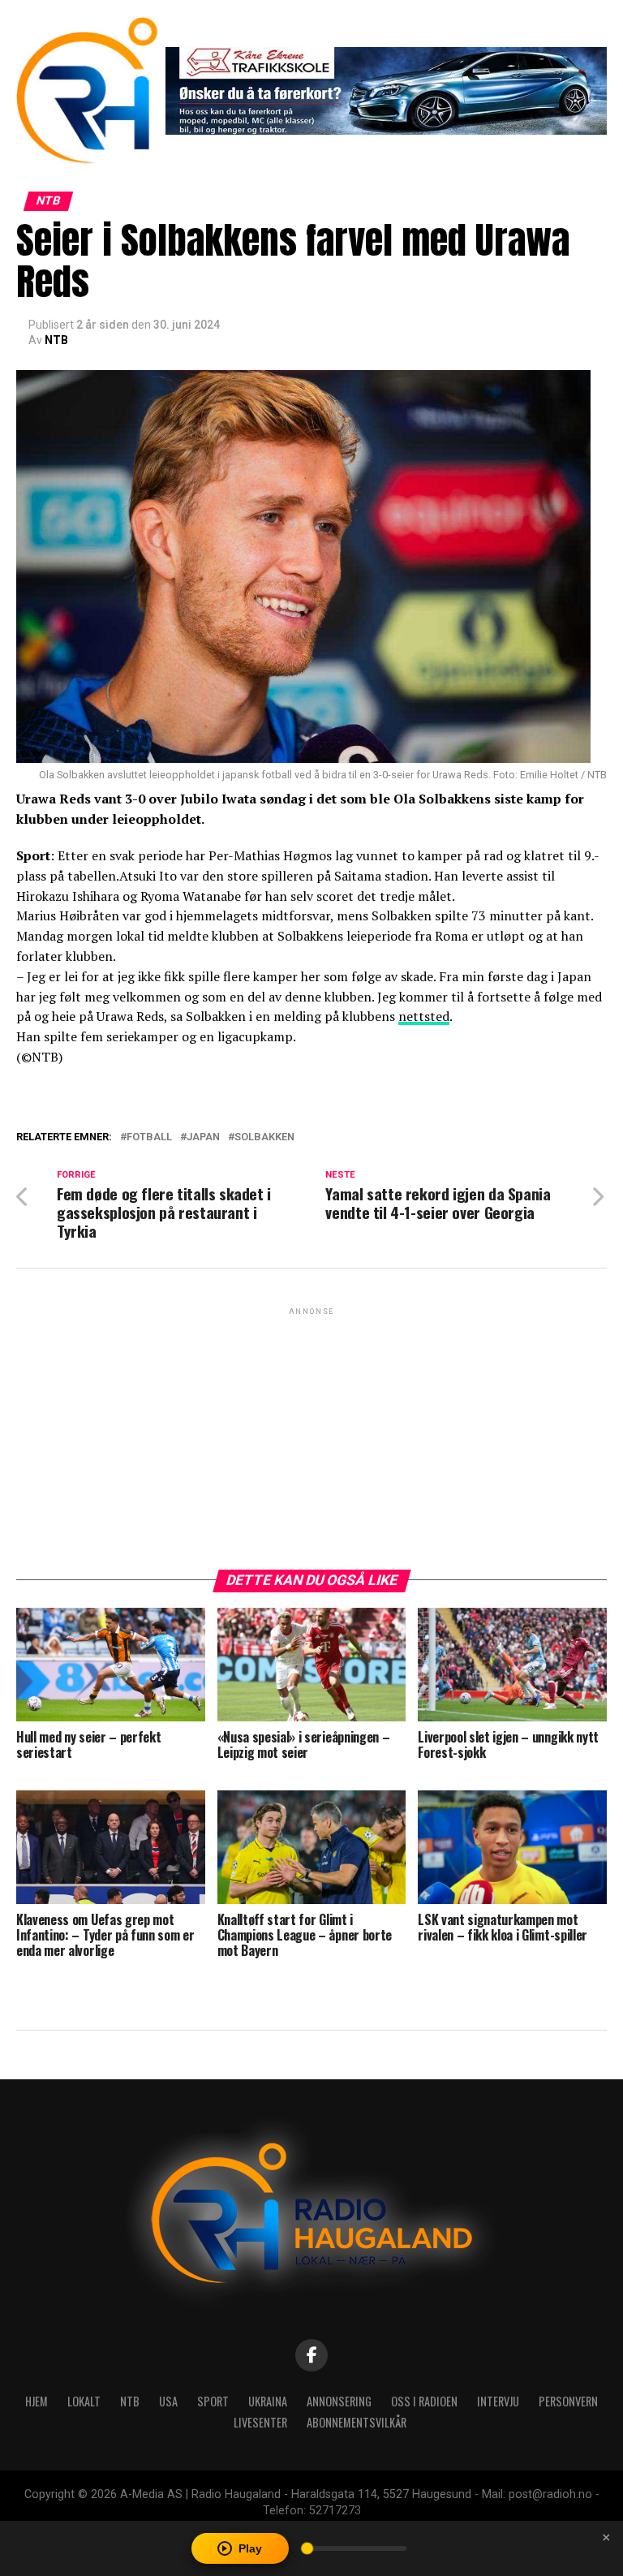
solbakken (264, 1137)
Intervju (498, 2401)
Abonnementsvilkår (357, 2422)
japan (203, 1137)
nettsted (424, 1016)
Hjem (37, 2401)
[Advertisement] (311, 1432)
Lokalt (84, 2401)
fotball (149, 1137)
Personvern (568, 2401)
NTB (56, 340)
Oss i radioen (424, 2401)
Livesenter (260, 2422)
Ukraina (268, 2401)
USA (168, 2401)
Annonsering (339, 2401)
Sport (213, 2401)
